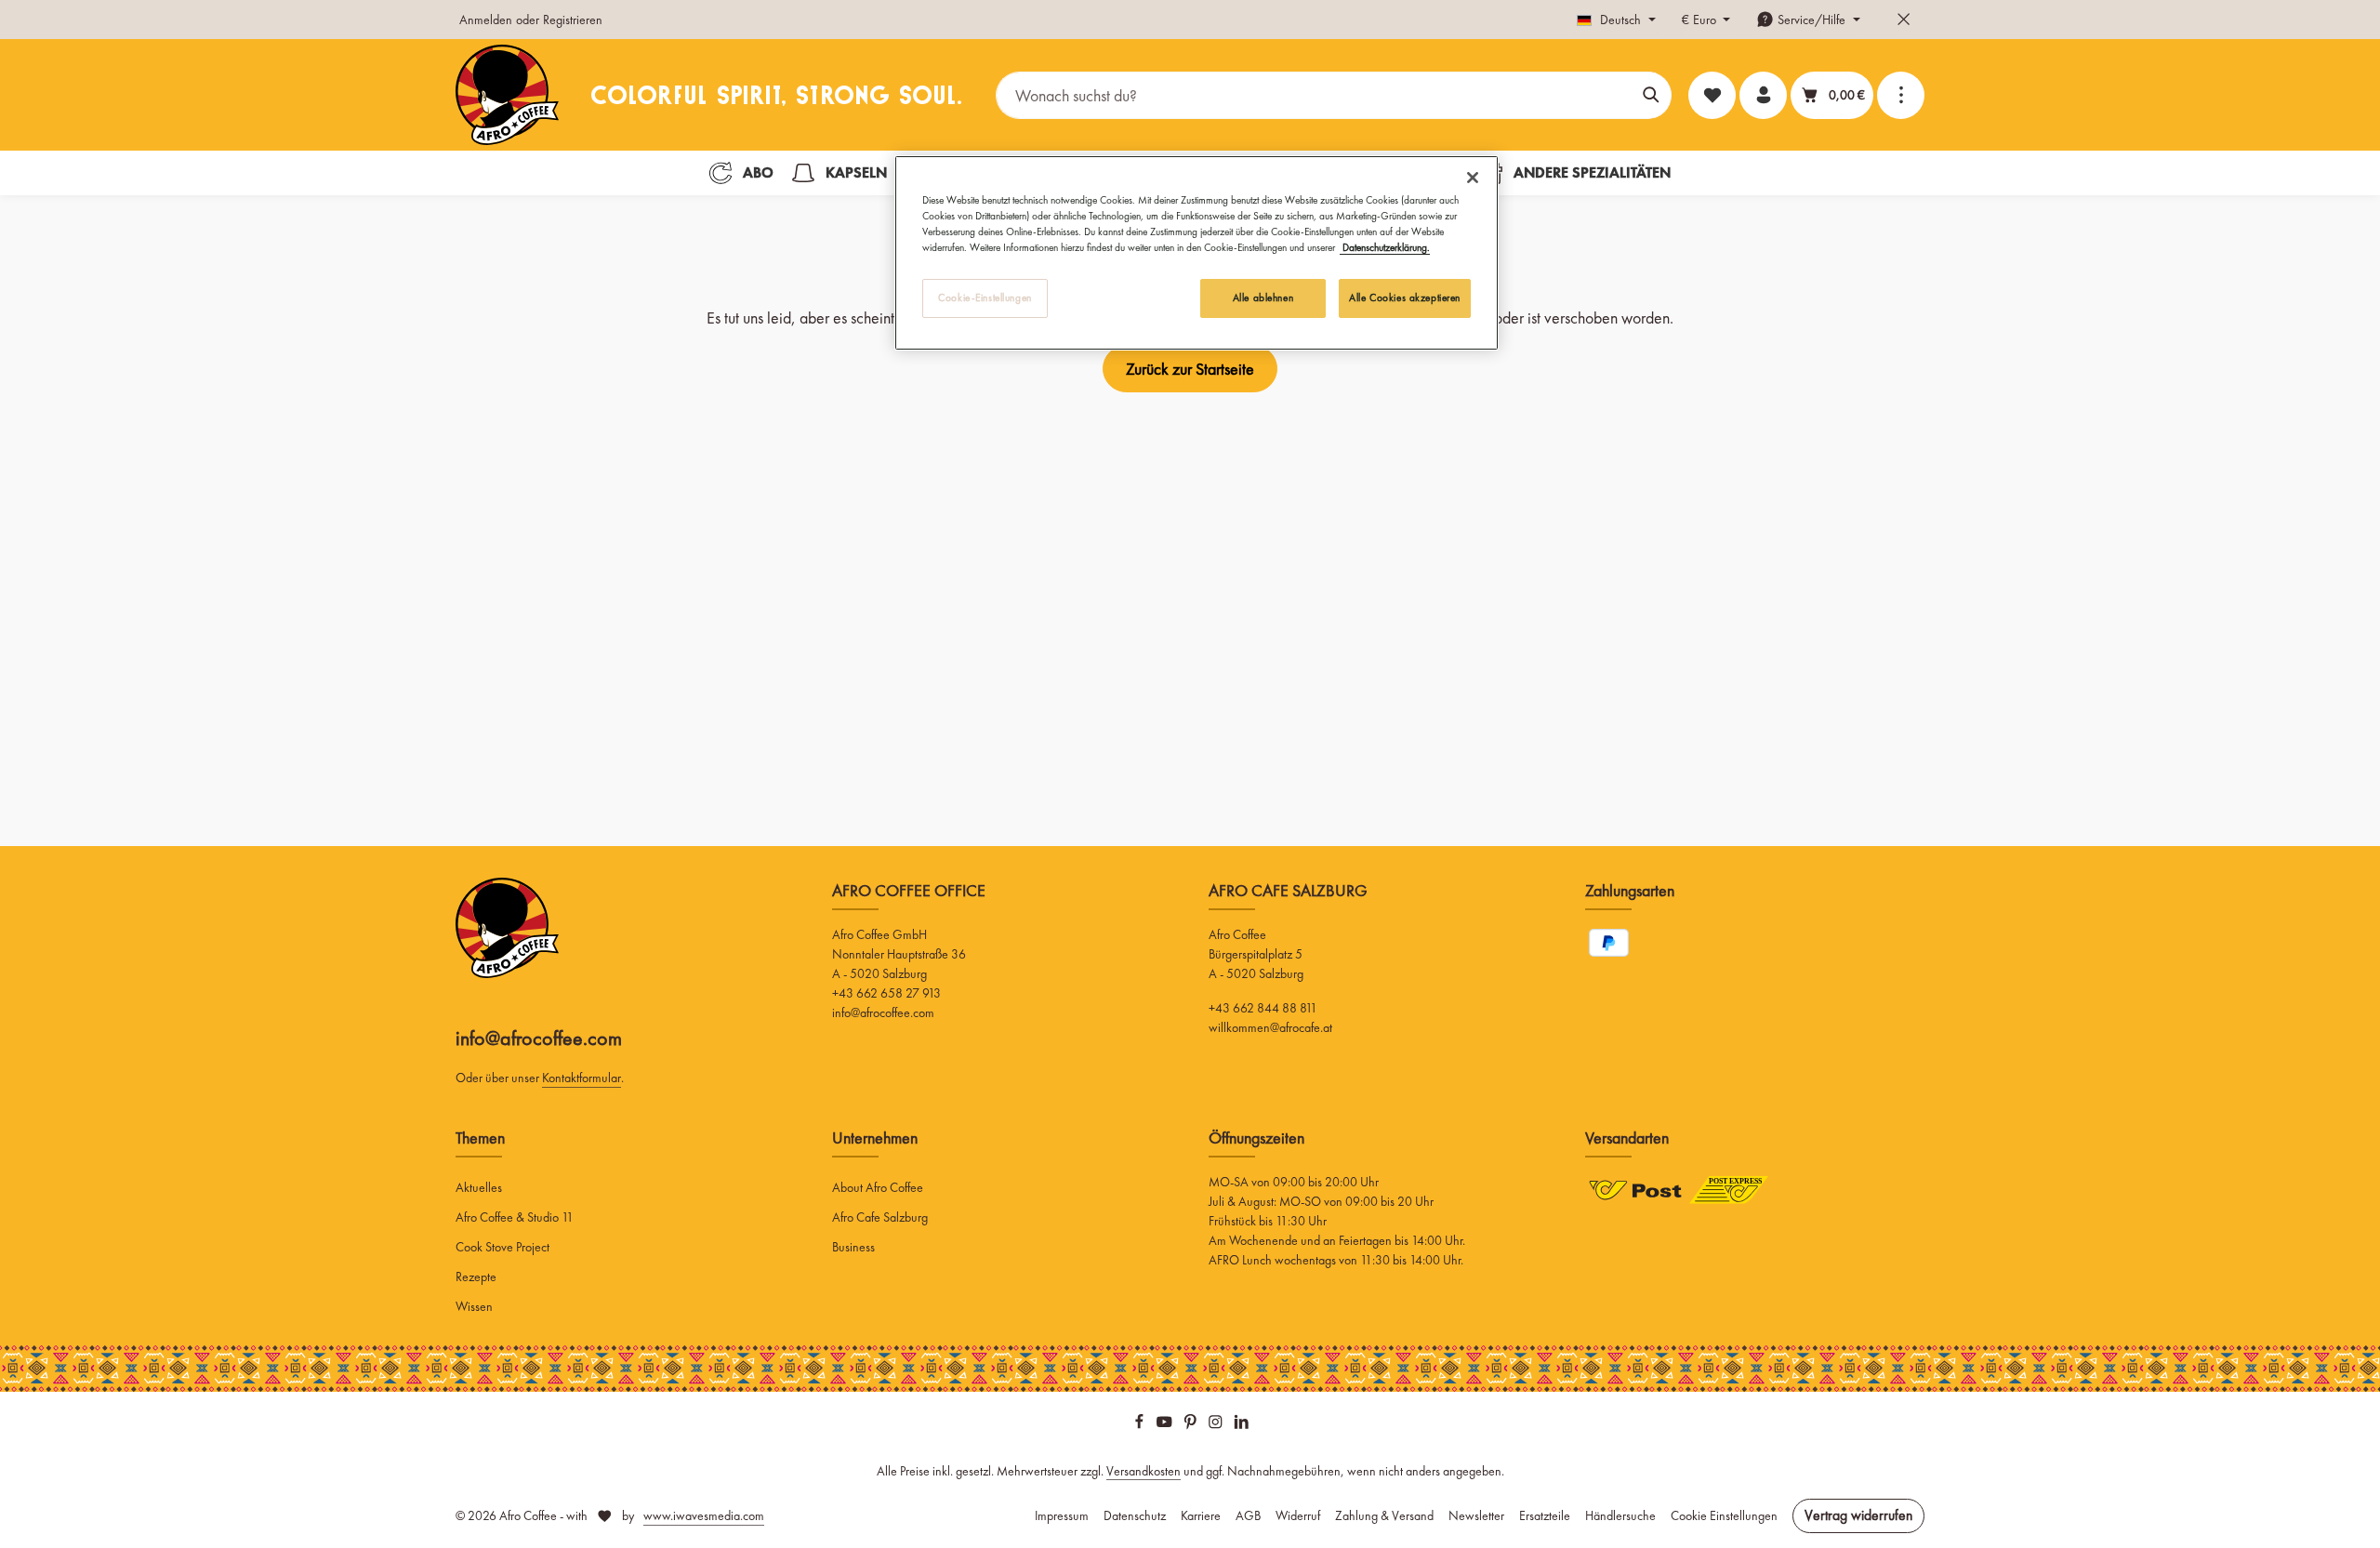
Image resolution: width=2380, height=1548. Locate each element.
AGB (1248, 1515)
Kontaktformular (582, 1078)
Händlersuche (1620, 1515)
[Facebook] (1141, 1425)
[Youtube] (1166, 1425)
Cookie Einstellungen (1724, 1515)
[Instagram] (1217, 1425)
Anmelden (486, 20)
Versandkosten (1144, 1471)
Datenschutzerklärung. (1385, 247)
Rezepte (476, 1277)
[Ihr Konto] (1763, 95)
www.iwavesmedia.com (704, 1515)
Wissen (474, 1306)
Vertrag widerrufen (1858, 1515)
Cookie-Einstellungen (985, 298)
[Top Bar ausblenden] (1904, 20)
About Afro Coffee (878, 1187)
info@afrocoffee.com (539, 1038)
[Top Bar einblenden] (1901, 95)
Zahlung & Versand (1384, 1515)
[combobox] (1314, 95)
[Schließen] (1473, 178)
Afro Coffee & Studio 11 (515, 1217)
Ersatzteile (1545, 1515)
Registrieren (573, 20)
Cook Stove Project (502, 1247)
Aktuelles (479, 1187)
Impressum (1062, 1515)
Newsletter (1476, 1515)
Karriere (1201, 1515)
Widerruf (1298, 1515)
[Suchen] (1652, 95)
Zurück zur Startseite (1190, 369)
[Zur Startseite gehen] (507, 95)
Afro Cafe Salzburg (880, 1217)
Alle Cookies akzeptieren (1405, 298)
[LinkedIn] (1242, 1425)
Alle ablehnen (1263, 298)
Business (853, 1247)
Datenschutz (1135, 1515)
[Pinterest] (1192, 1425)
